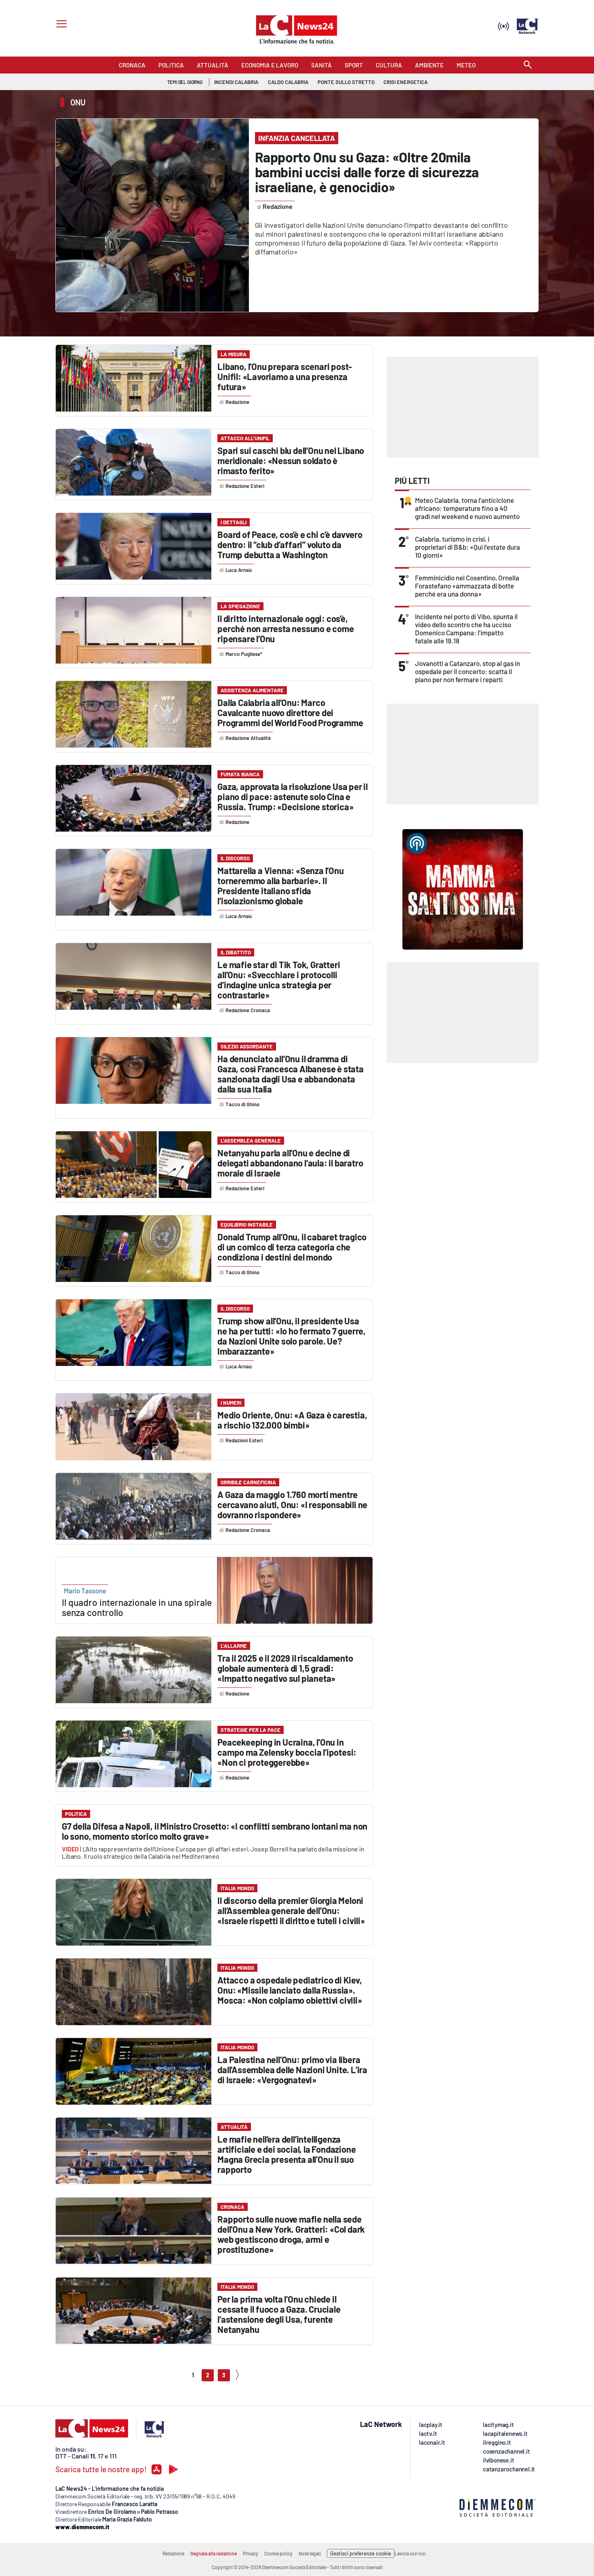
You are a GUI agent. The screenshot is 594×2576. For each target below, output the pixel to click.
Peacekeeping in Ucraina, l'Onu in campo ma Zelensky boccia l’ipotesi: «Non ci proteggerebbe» (287, 1752)
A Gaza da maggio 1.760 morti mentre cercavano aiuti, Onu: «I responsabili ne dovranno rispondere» (292, 1504)
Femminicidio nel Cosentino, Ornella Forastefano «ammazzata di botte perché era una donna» (467, 586)
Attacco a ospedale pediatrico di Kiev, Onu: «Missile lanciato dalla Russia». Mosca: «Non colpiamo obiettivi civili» (290, 1990)
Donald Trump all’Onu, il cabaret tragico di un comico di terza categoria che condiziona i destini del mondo (292, 1247)
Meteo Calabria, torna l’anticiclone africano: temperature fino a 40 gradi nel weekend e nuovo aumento (467, 508)
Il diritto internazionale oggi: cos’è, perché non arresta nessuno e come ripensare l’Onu (285, 628)
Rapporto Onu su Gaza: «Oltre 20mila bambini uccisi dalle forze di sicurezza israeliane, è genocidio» (367, 172)
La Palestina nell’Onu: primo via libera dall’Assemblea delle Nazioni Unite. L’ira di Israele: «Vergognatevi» (292, 2070)
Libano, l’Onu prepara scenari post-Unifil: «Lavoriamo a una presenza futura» (285, 376)
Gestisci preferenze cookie (361, 2553)
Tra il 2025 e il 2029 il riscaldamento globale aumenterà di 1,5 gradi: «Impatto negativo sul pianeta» (285, 1668)
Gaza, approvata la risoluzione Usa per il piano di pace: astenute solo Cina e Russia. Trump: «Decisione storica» (293, 796)
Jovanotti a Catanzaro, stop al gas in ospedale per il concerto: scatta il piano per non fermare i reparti (468, 671)
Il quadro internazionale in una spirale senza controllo (137, 1607)
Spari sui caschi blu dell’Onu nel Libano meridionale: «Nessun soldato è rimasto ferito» (291, 460)
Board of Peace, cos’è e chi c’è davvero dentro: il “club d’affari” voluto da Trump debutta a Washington (290, 544)
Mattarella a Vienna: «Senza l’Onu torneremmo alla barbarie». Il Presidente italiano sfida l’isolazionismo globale (280, 886)
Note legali (310, 2553)
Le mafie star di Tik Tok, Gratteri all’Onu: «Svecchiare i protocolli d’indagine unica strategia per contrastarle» (279, 980)
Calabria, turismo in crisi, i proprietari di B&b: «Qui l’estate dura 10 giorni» (468, 547)
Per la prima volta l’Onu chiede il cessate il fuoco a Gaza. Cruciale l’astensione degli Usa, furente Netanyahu (279, 2314)
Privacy (251, 2553)
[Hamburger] (60, 25)
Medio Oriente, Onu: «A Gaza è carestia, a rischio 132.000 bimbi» (292, 1420)
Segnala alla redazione (214, 2553)
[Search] (528, 65)
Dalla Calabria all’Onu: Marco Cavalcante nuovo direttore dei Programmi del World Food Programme (290, 712)
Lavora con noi (410, 2553)
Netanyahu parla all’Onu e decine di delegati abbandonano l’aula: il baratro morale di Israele (290, 1163)
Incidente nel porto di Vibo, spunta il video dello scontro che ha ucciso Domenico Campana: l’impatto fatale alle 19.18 (466, 628)
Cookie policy (278, 2553)
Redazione (173, 2553)
